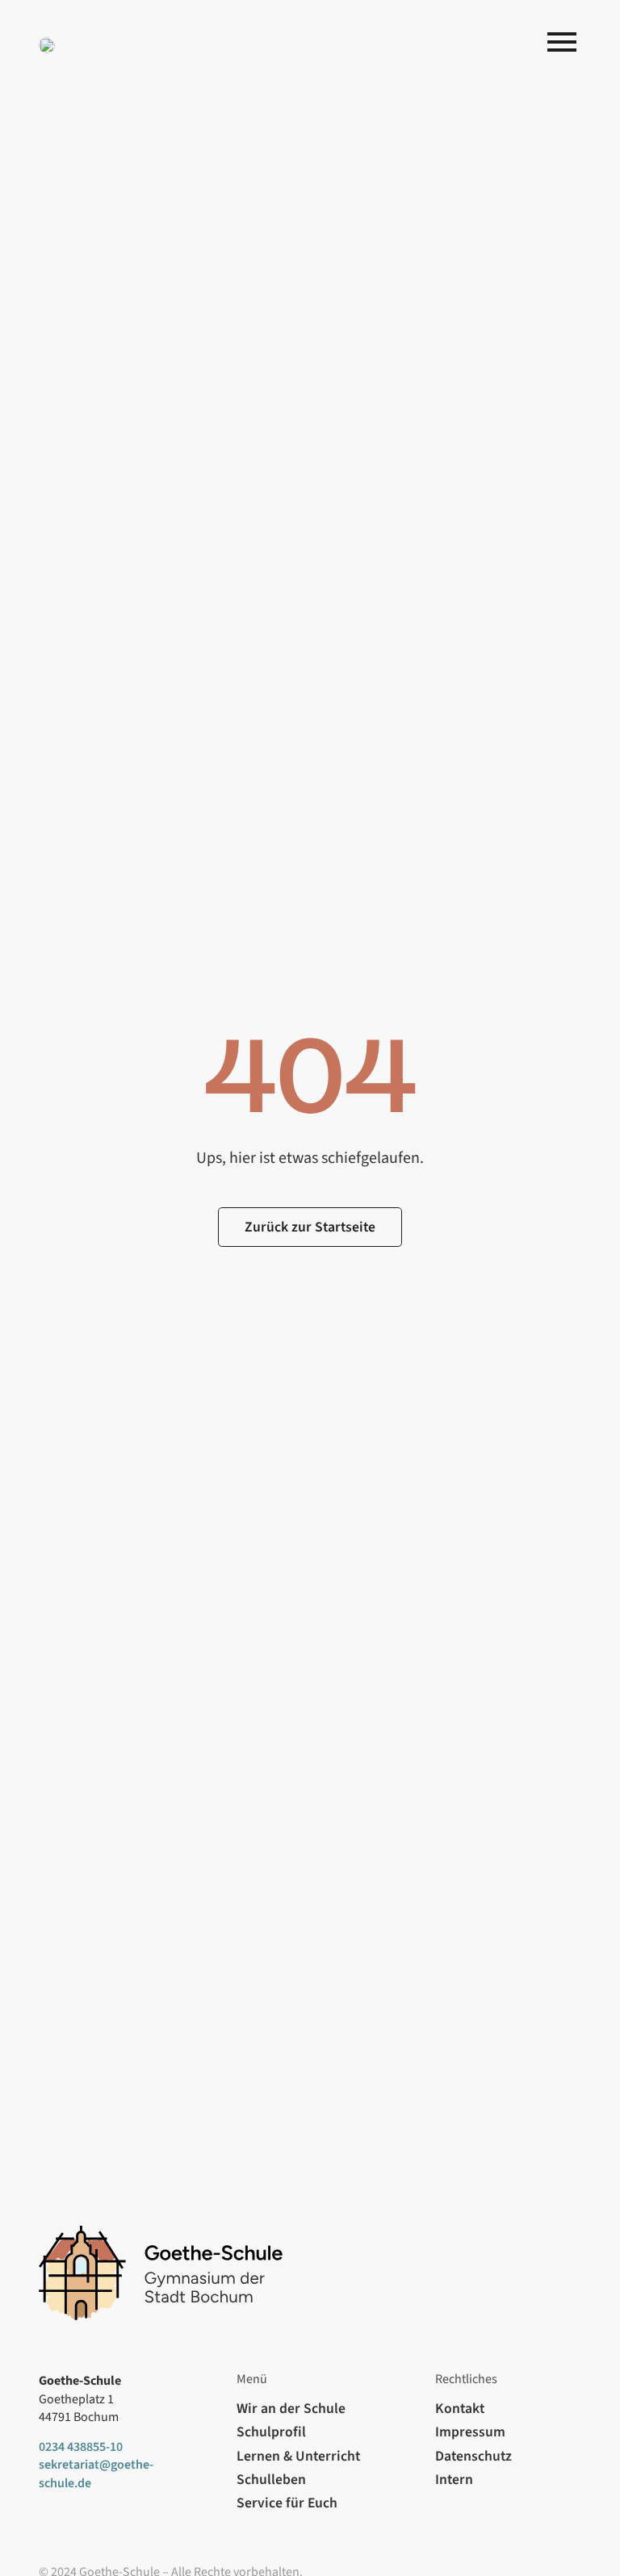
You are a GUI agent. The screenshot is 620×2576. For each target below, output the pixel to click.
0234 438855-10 (81, 2447)
